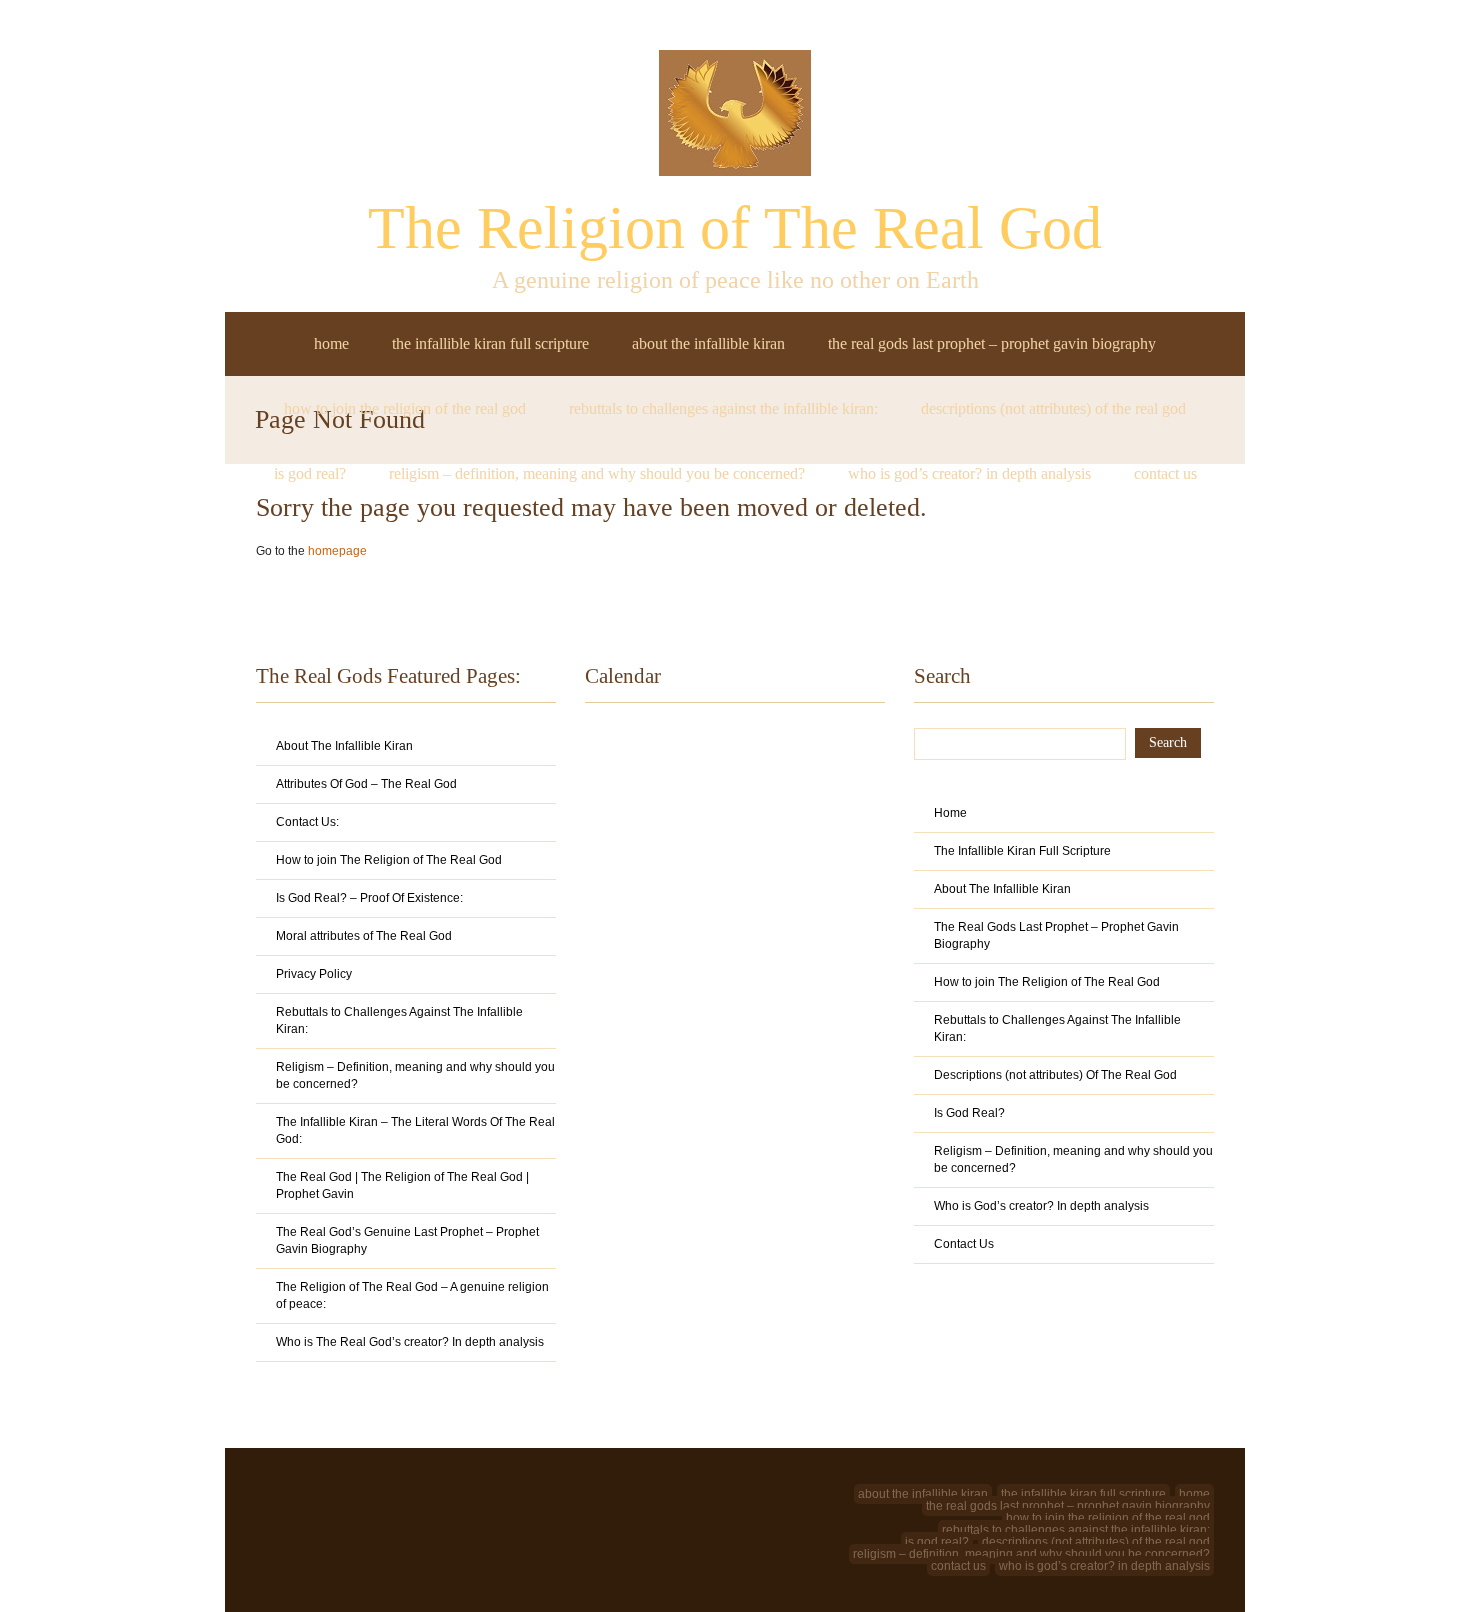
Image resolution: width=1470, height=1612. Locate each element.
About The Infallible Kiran (708, 343)
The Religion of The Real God (735, 228)
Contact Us (1165, 473)
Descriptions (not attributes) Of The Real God (1053, 408)
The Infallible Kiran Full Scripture (490, 343)
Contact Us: (307, 822)
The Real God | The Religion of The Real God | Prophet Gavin (402, 1185)
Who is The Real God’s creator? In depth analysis (410, 1342)
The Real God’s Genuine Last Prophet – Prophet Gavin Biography (407, 1240)
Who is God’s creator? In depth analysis (969, 473)
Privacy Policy (314, 974)
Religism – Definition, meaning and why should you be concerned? (597, 473)
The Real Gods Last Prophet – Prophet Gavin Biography (992, 343)
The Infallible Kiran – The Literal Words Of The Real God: (415, 1130)
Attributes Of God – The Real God (366, 784)
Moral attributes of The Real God (364, 936)
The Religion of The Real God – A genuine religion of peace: (412, 1295)
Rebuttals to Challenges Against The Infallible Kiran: (723, 408)
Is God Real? (310, 473)
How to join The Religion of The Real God (405, 408)
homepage (337, 551)
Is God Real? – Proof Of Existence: (369, 898)
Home (331, 343)
